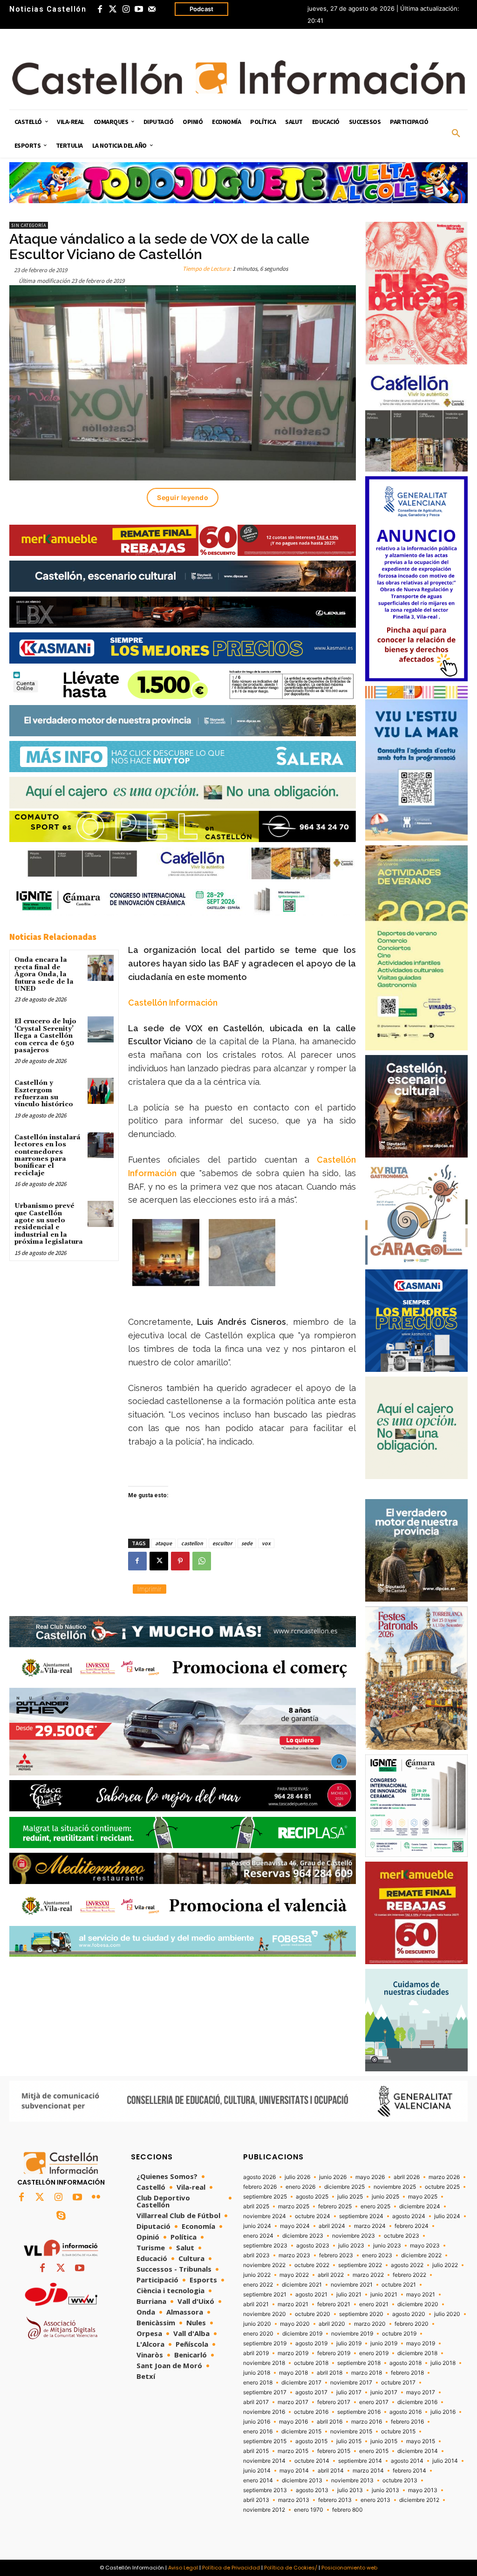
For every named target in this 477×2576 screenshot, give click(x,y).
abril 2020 (332, 2324)
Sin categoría (29, 225)
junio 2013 (385, 2490)
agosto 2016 (405, 2412)
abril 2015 (256, 2451)
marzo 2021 (293, 2304)
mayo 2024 (295, 2226)
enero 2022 (258, 2285)
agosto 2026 (259, 2177)
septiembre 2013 (265, 2490)
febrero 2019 (334, 2353)
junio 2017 (384, 2392)
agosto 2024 (409, 2216)
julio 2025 (350, 2197)
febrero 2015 (334, 2451)
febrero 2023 (336, 2255)
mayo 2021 (421, 2295)
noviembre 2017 (351, 2383)
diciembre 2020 (418, 2304)
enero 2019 (374, 2353)
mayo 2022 (294, 2275)
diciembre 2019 (302, 2334)
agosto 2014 (407, 2461)
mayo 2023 (425, 2246)
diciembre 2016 (417, 2402)
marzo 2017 (293, 2402)
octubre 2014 (312, 2461)
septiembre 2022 (360, 2265)
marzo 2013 (294, 2500)
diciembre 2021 (302, 2285)
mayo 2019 (421, 2343)
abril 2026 (407, 2177)
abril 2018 (330, 2373)
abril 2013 (256, 2500)
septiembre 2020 (361, 2314)
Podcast (201, 9)
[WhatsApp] (202, 1561)
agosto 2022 (407, 2265)
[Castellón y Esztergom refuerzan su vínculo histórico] (100, 1091)
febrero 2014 (409, 2471)
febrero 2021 (334, 2304)
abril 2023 (256, 2255)
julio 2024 (447, 2216)
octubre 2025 (442, 2187)
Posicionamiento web (349, 2568)
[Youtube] (139, 9)
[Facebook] (100, 9)
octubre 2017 (398, 2383)
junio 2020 (257, 2324)
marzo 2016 (367, 2422)
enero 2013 (375, 2500)
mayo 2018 (293, 2373)
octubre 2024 (313, 2216)
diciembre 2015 (301, 2432)
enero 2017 (374, 2402)
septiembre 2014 (360, 2461)
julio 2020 (447, 2314)
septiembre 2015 (265, 2441)
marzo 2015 (293, 2451)
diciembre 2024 (420, 2206)
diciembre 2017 (301, 2383)
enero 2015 (374, 2451)
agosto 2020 (409, 2314)
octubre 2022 (312, 2265)
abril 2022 (331, 2275)
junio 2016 (257, 2422)
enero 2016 (258, 2432)
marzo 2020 (370, 2324)
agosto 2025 (312, 2197)
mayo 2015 (421, 2441)
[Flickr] (96, 2198)
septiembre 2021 (265, 2295)
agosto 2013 (312, 2490)
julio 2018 (443, 2363)
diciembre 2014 (418, 2451)
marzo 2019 (293, 2353)
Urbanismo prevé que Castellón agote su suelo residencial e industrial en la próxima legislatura (49, 1224)
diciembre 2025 (344, 2187)
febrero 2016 (407, 2422)
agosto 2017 (311, 2392)
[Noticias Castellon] (238, 78)
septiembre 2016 (359, 2412)
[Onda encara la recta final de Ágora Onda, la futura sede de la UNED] (100, 968)
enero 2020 (258, 2334)
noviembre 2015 (351, 2432)
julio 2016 (443, 2412)
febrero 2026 (260, 2187)
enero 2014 (258, 2480)
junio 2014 (257, 2471)
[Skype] (61, 2216)
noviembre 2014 (264, 2461)
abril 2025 (256, 2206)
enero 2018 (258, 2383)
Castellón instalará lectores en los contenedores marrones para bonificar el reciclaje (48, 1155)
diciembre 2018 (417, 2353)
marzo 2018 (367, 2373)
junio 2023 (387, 2246)
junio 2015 (384, 2441)
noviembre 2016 (264, 2412)
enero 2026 (300, 2187)
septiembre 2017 (265, 2392)
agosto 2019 (311, 2343)
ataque (164, 1543)
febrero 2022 (409, 2275)
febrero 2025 (335, 2206)
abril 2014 (331, 2471)
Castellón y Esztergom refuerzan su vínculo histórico (44, 1094)
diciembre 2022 (421, 2255)
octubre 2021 (399, 2285)
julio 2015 (349, 2441)
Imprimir (150, 1589)
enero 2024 (258, 2236)
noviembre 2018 (264, 2363)
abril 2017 (256, 2402)
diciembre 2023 (303, 2236)
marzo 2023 (294, 2255)
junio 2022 (257, 2275)
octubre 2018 (311, 2363)
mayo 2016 (293, 2422)
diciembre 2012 (419, 2500)
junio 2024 (257, 2226)
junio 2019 (384, 2343)
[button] (456, 134)
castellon (192, 1543)
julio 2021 (349, 2295)
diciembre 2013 (302, 2480)
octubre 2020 (313, 2314)
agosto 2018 (405, 2363)
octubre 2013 (400, 2480)
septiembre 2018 (359, 2363)
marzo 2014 (368, 2471)
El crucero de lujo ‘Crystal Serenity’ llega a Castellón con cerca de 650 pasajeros (45, 1036)
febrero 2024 (412, 2226)
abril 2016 (330, 2422)
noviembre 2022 (264, 2265)
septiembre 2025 (265, 2197)
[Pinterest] (180, 1561)
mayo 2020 (295, 2324)
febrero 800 (348, 2510)
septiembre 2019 (265, 2343)
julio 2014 (445, 2461)
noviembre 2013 (352, 2480)
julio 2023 (351, 2246)
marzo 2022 (368, 2275)
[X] (159, 1561)
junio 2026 (333, 2177)
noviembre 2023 (354, 2236)
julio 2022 (445, 2265)
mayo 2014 (294, 2471)
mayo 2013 (423, 2490)
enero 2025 (375, 2206)
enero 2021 (374, 2304)
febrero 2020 (412, 2324)
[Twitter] (113, 9)
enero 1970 (309, 2510)
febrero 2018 (407, 2373)
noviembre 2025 (395, 2187)
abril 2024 (332, 2226)
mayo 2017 (421, 2392)
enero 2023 (377, 2255)
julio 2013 (350, 2490)
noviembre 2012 (264, 2510)
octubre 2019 (399, 2334)
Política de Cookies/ (291, 2568)
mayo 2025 (423, 2197)
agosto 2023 (313, 2246)
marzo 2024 (370, 2226)
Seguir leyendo (183, 497)
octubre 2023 (402, 2236)
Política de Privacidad (231, 2568)
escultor (222, 1543)
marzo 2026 (444, 2177)
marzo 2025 (294, 2206)
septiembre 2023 (265, 2246)
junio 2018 (257, 2373)
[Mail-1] (152, 9)
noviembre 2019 (352, 2334)
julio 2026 (297, 2177)
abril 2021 (256, 2304)
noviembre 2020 (265, 2314)
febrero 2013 (335, 2500)
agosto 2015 (311, 2441)
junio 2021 (384, 2295)
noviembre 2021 (352, 2285)
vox (266, 1543)
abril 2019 (256, 2353)
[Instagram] (126, 9)
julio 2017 (349, 2392)
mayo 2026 (370, 2177)
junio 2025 (385, 2197)
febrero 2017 (334, 2402)
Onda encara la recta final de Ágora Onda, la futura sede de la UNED (44, 974)
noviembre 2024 (265, 2216)
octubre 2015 (398, 2432)
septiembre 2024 (361, 2216)
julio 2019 (349, 2343)
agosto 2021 (311, 2295)
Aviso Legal (183, 2568)
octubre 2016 (311, 2412)
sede (247, 1543)
